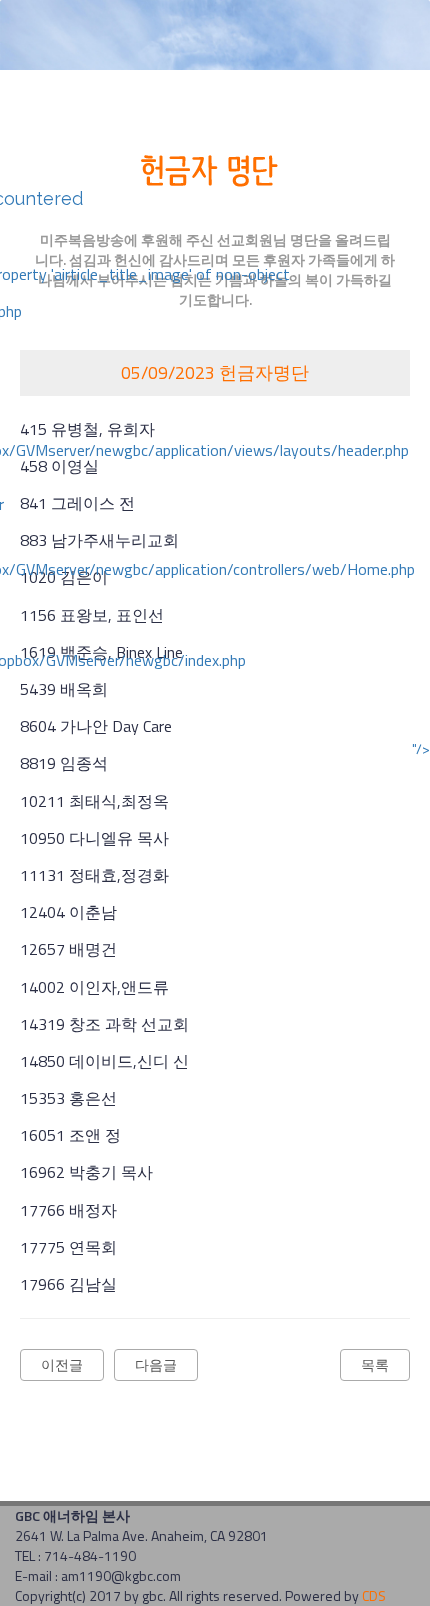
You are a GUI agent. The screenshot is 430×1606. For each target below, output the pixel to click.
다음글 (156, 1364)
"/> (421, 749)
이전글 (62, 1364)
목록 (375, 1364)
